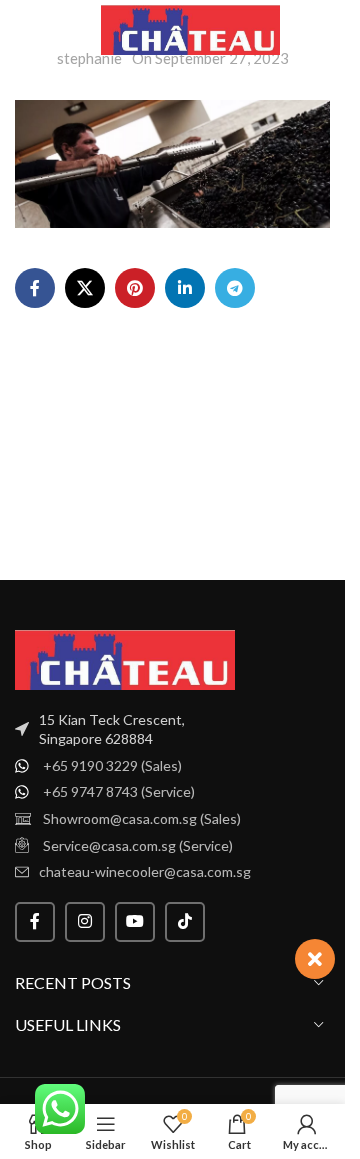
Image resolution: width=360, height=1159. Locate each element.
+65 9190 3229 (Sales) (112, 765)
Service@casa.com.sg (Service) (138, 845)
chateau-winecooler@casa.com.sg (145, 871)
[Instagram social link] (85, 922)
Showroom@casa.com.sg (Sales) (142, 818)
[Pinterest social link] (135, 288)
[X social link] (85, 288)
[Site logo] (190, 28)
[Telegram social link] (235, 288)
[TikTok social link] (185, 922)
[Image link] (125, 657)
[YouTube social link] (135, 922)
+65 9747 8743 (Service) (119, 791)
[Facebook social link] (35, 288)
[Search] (310, 30)
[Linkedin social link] (185, 288)
